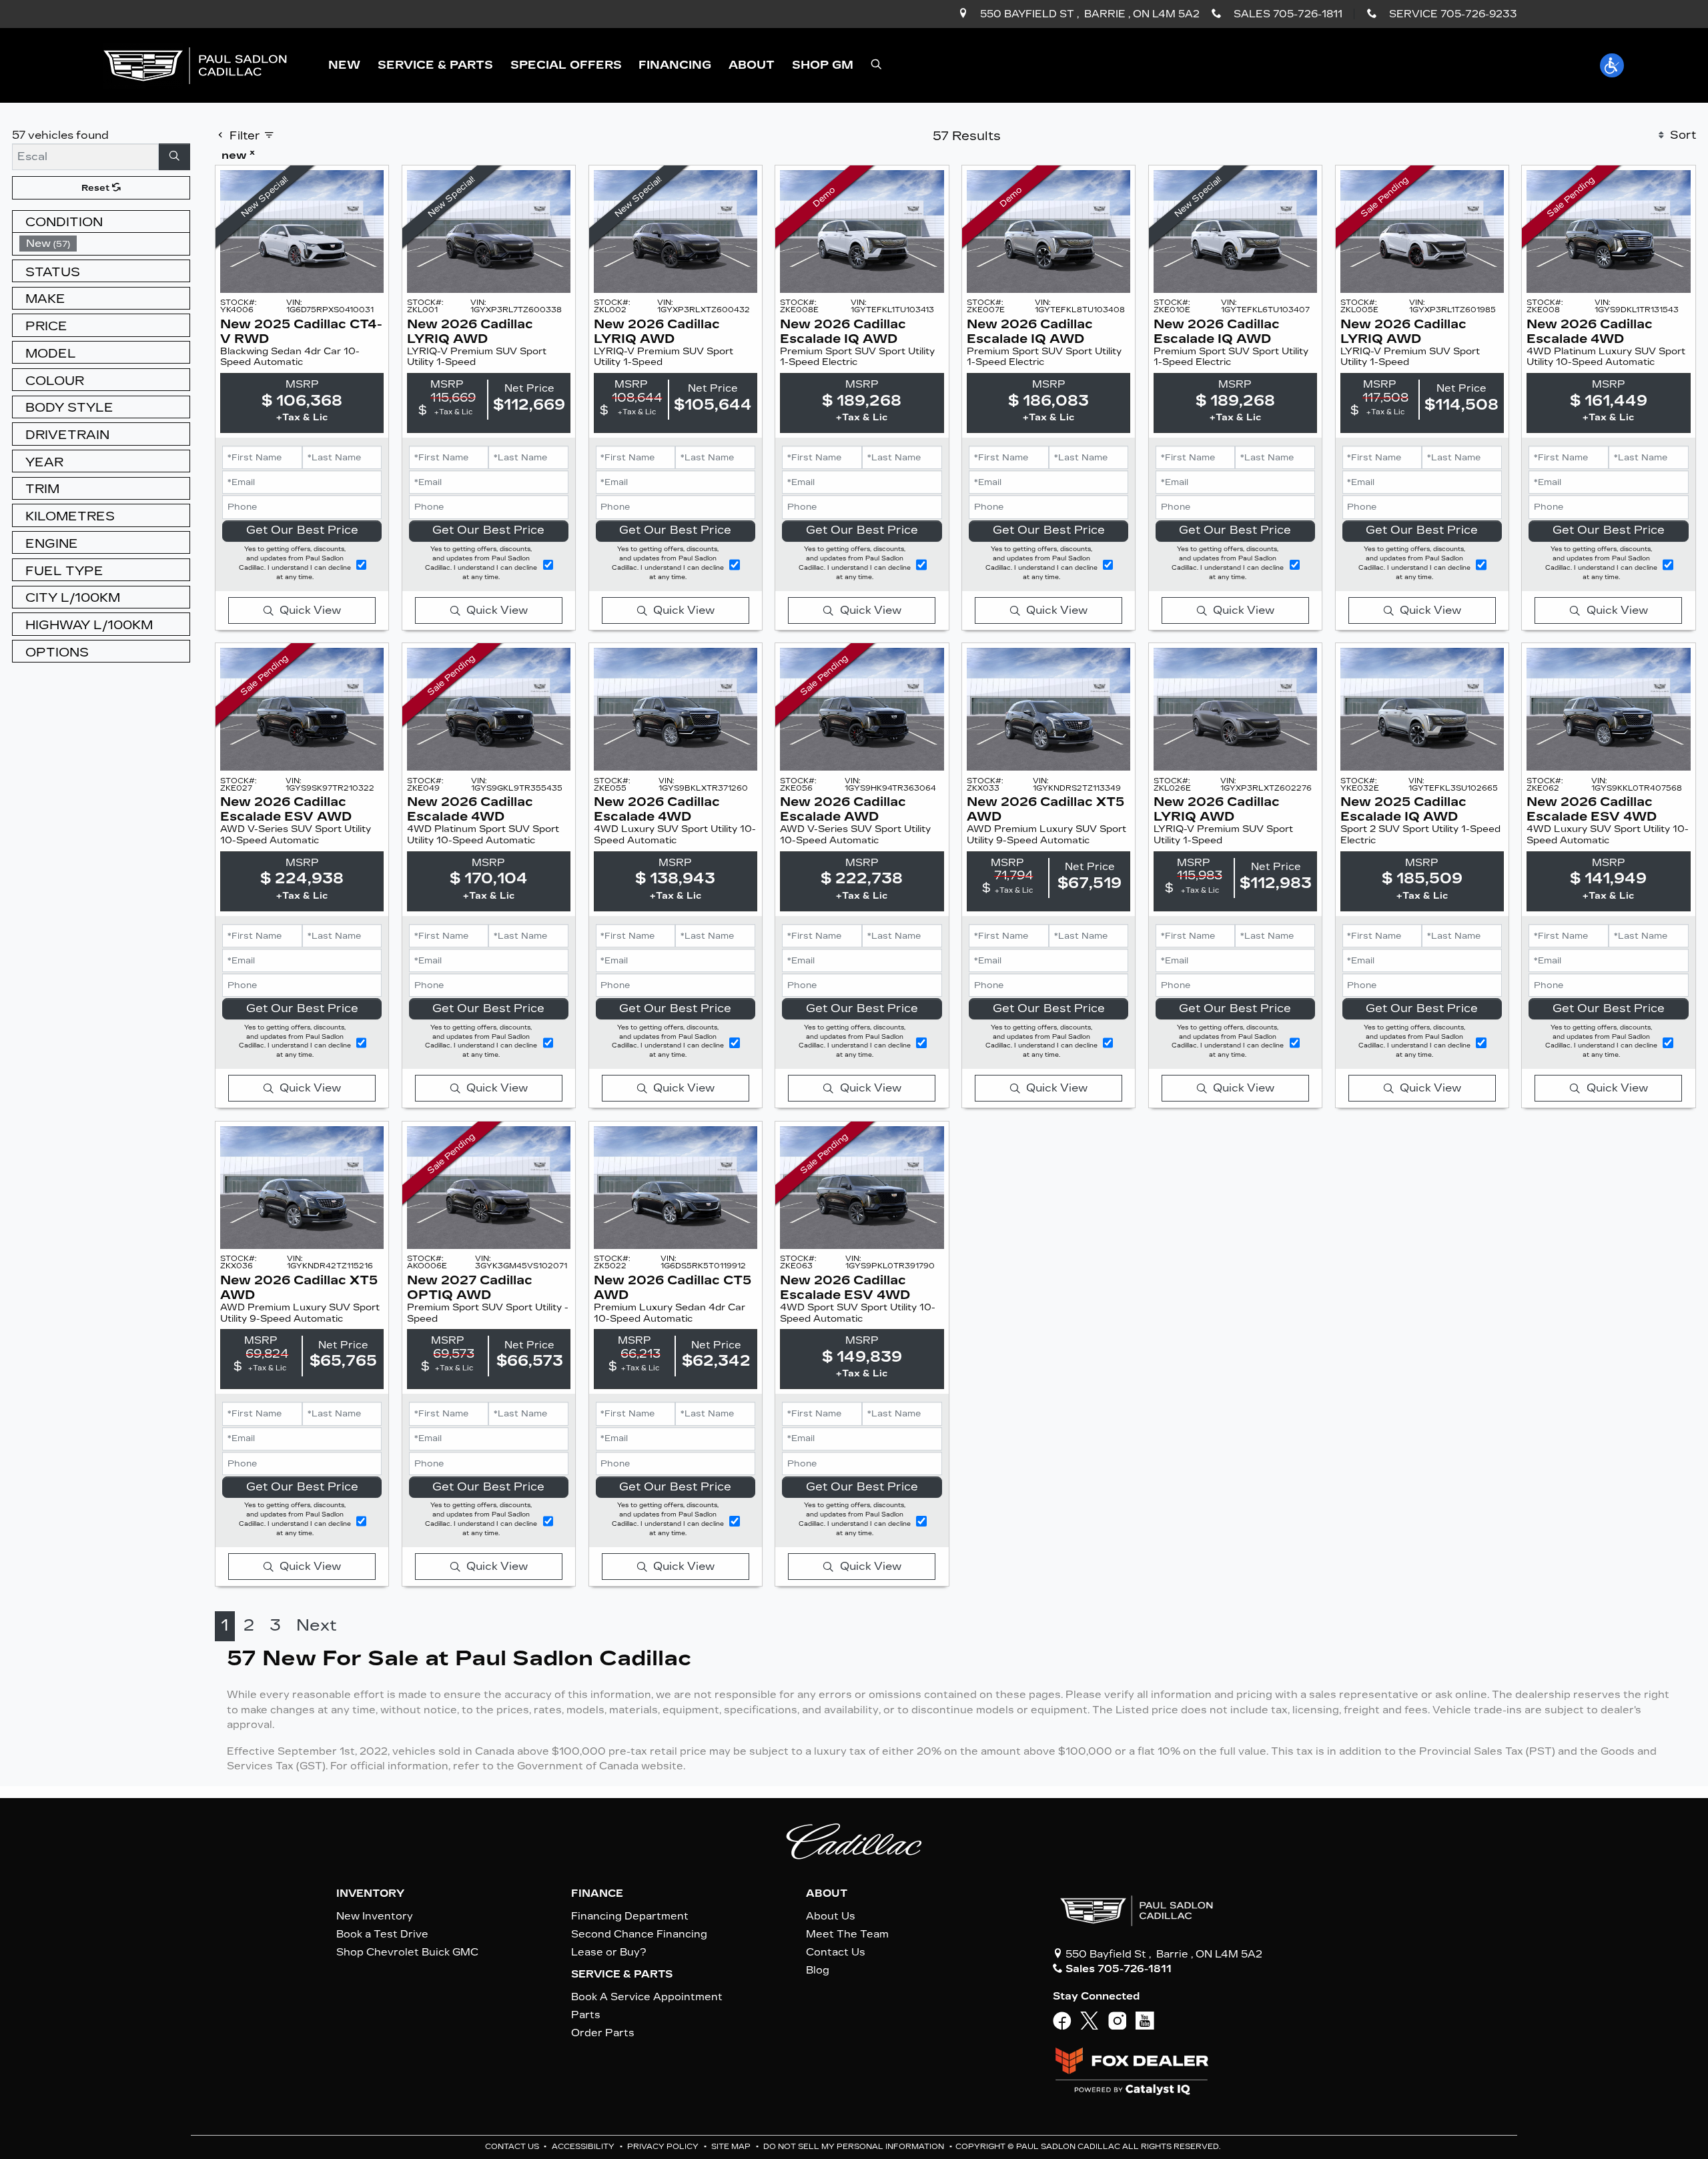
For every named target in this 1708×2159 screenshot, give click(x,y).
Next (317, 1625)
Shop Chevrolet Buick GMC (407, 1952)
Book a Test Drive (382, 1934)
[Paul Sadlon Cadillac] (195, 64)
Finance (597, 1893)
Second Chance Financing (639, 1934)
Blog (818, 1970)
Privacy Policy (664, 2147)
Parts (586, 2015)
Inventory (370, 1893)
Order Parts (603, 2033)
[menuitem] (105, 244)
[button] (344, 65)
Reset (97, 188)
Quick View (310, 610)
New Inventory (375, 1916)
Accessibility (584, 2147)
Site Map (732, 2147)
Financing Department (630, 1916)
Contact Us (836, 1952)
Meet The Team (847, 1934)
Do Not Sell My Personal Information (855, 2147)
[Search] (175, 157)
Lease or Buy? (609, 1952)
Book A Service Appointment (647, 1997)
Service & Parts (622, 1974)
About (827, 1893)
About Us (831, 1916)
